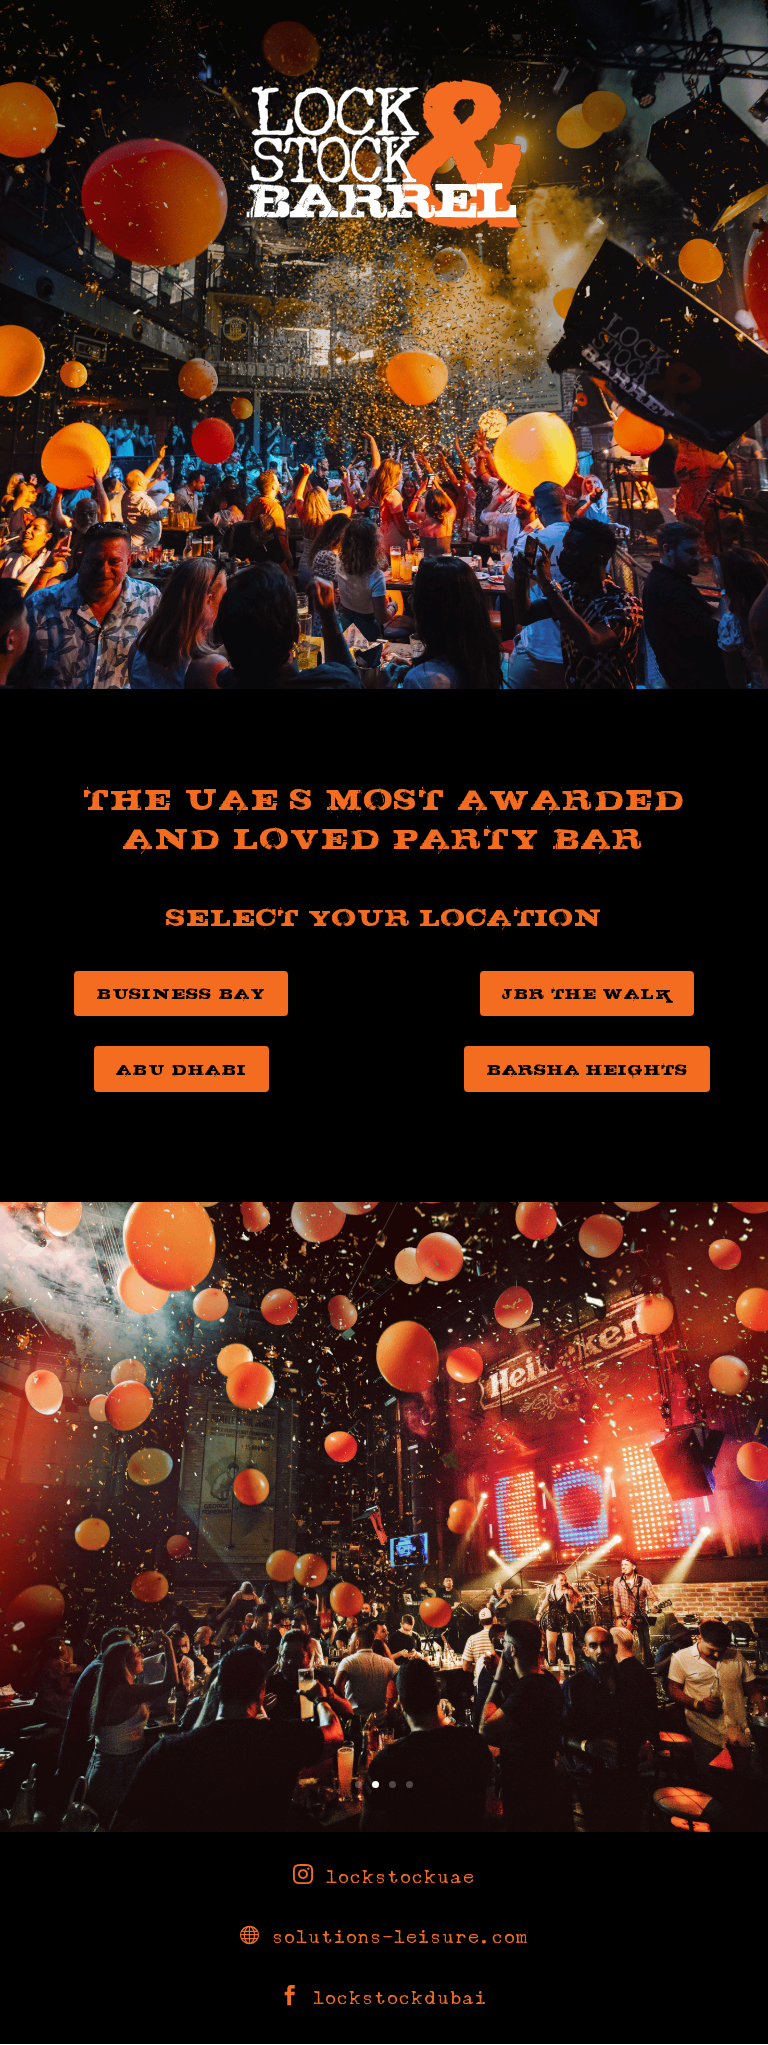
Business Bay (181, 993)
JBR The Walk (587, 993)
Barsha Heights (587, 1069)
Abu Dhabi (181, 1069)
